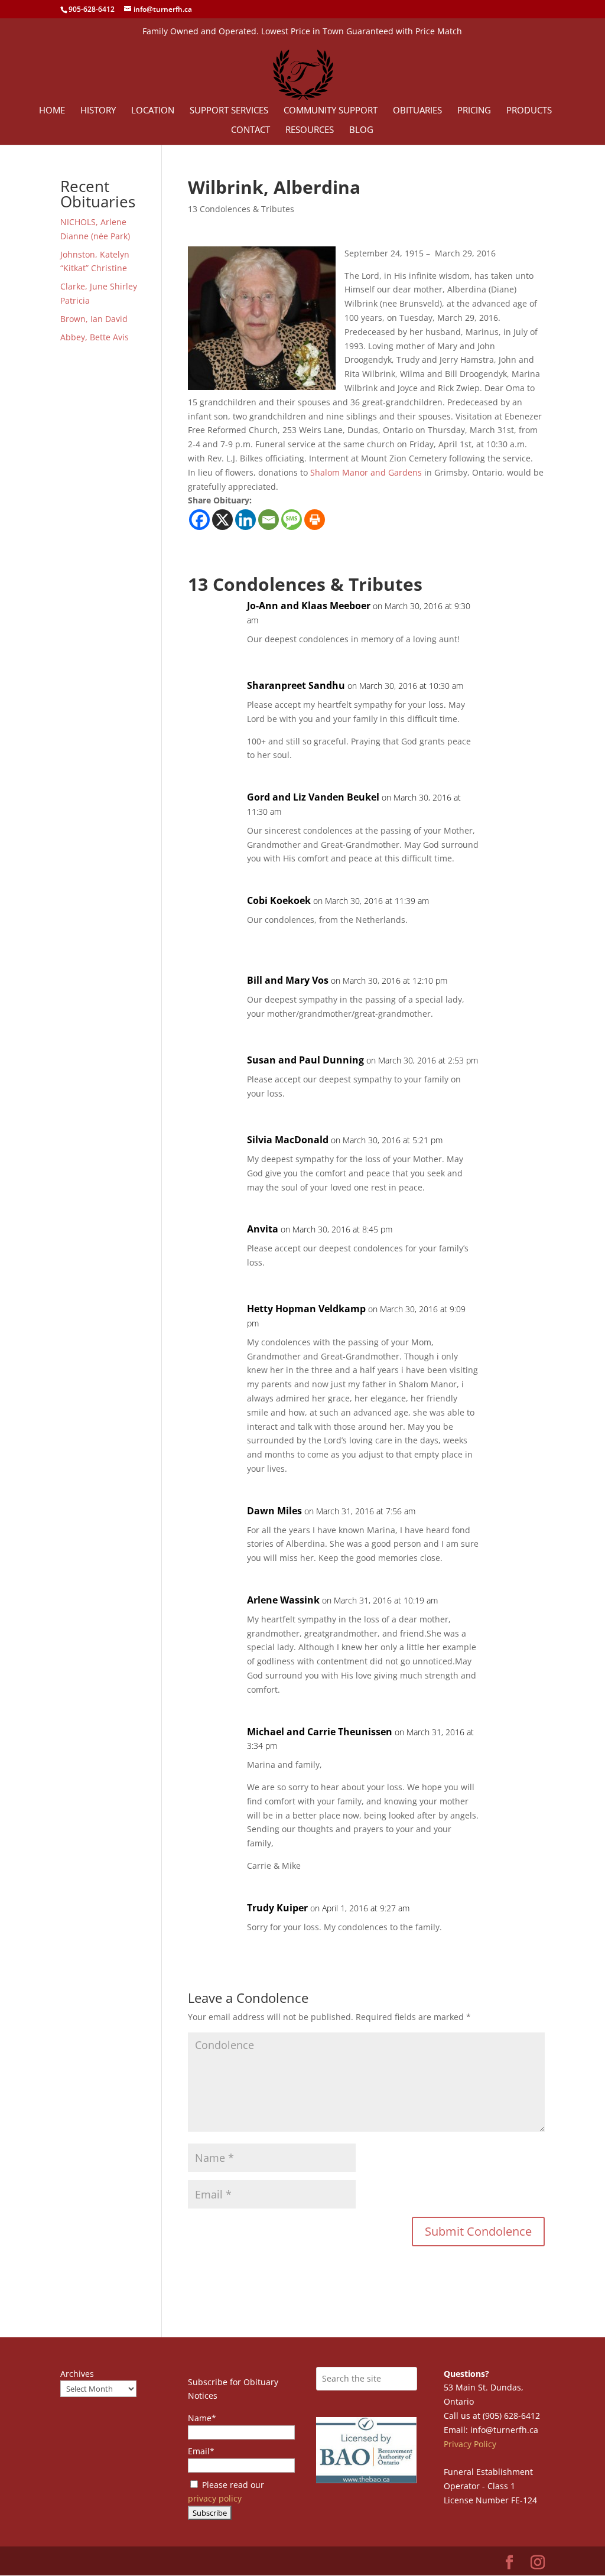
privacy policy (215, 2498)
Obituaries (417, 111)
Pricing (474, 111)
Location (153, 111)
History (98, 111)
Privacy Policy (470, 2444)
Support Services (229, 111)
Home (52, 111)
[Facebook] (199, 520)
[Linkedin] (245, 520)
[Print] (315, 520)
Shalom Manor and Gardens (367, 472)
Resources (310, 130)
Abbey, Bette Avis (95, 337)
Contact (251, 130)
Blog (361, 130)
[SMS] (292, 520)
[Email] (269, 520)
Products (529, 111)
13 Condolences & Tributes (241, 209)
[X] (222, 520)
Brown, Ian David (94, 319)
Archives (77, 2374)
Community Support (331, 111)
